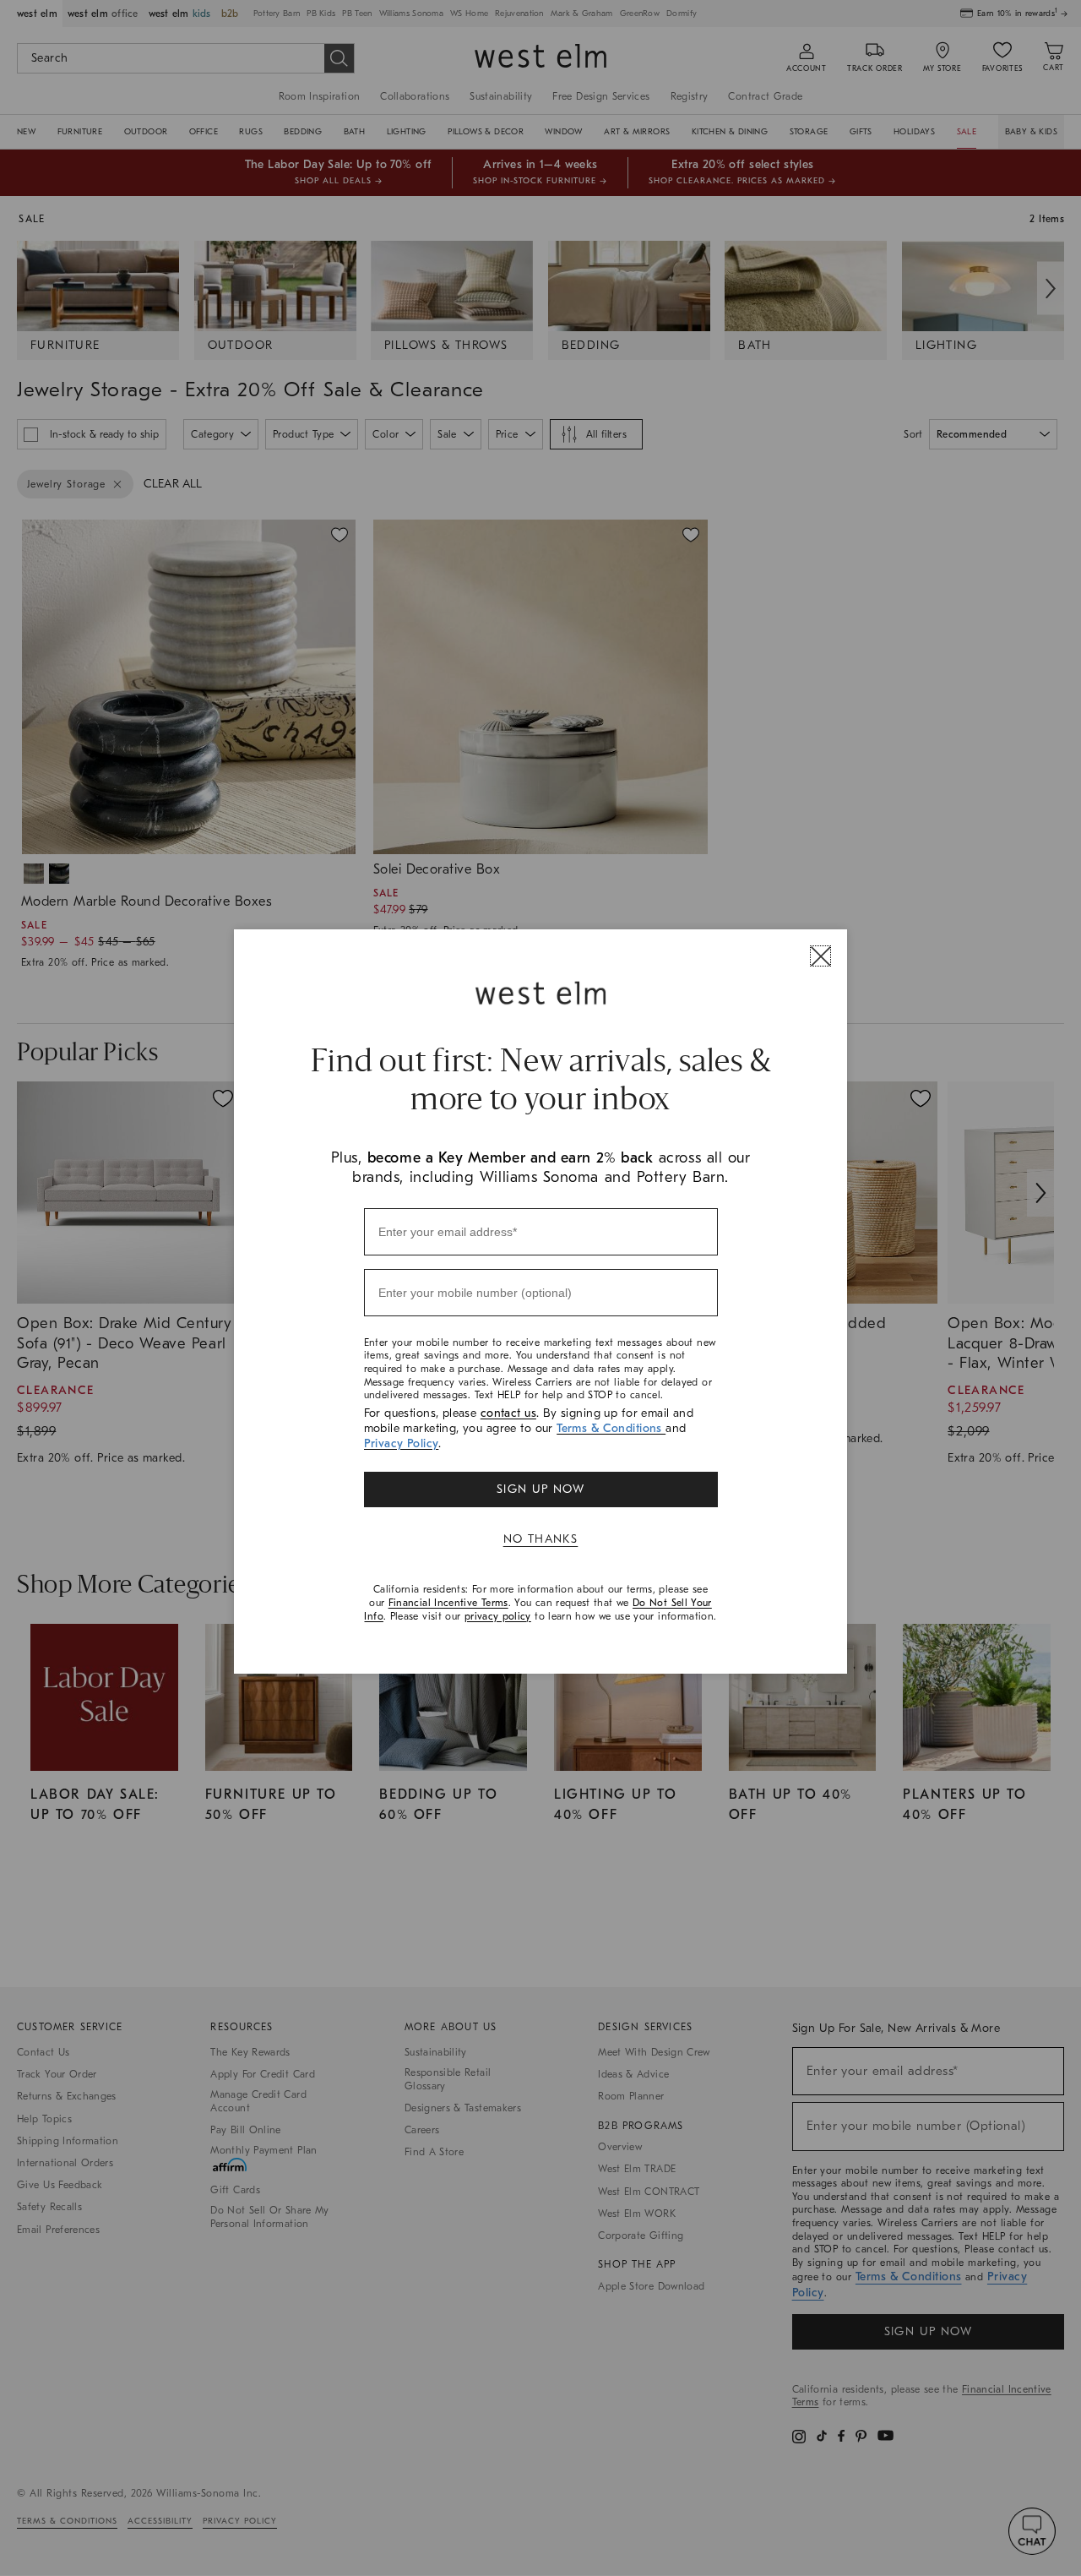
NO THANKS (541, 1539)
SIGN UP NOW (540, 1489)
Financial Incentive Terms (448, 1603)
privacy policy (498, 1616)
